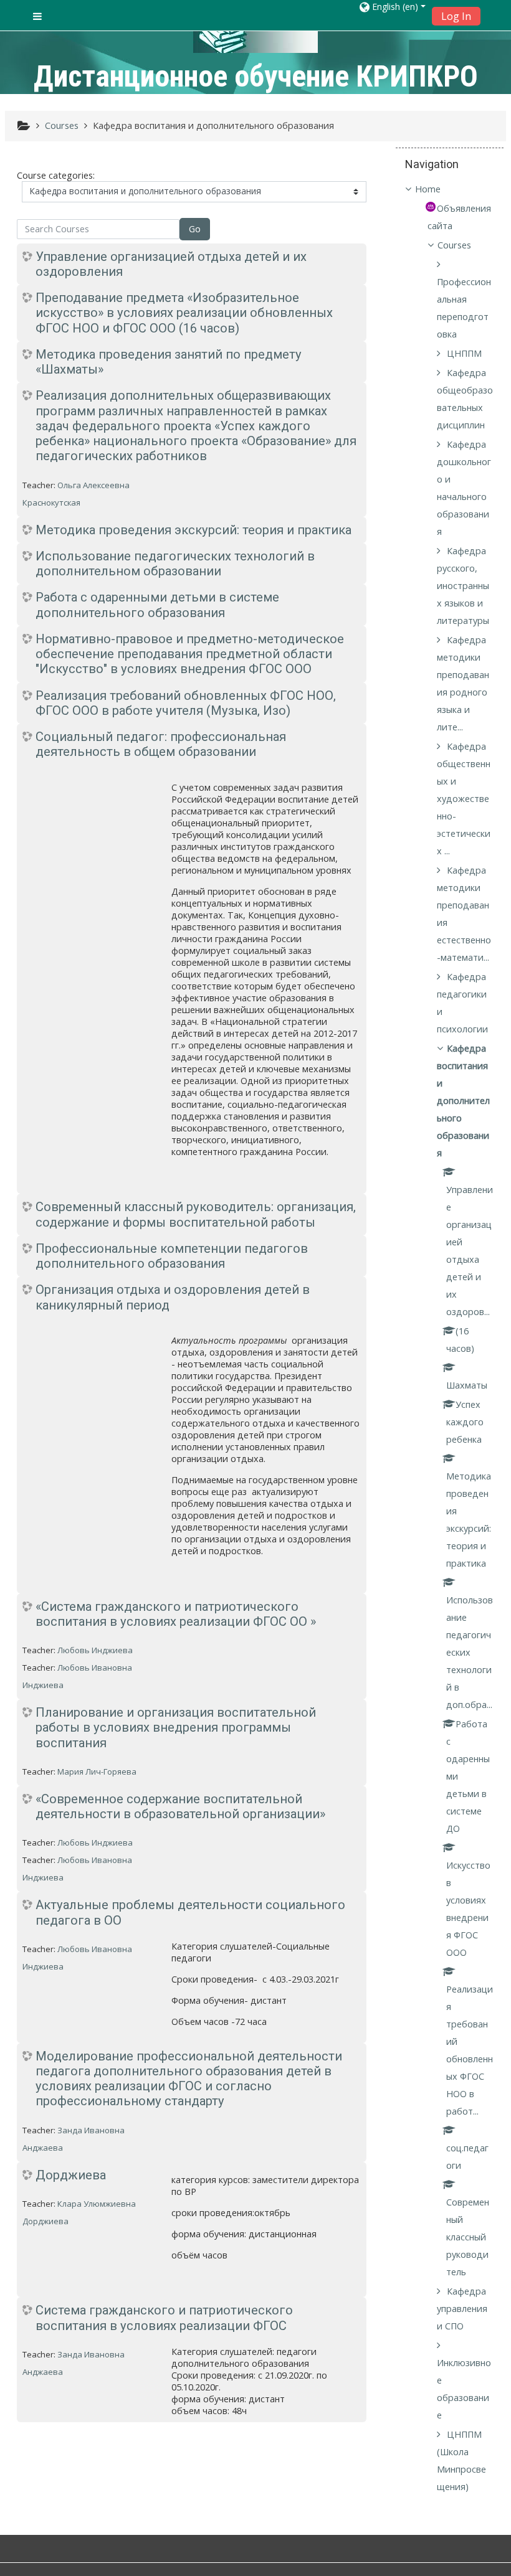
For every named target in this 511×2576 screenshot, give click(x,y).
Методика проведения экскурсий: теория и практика (193, 530)
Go (195, 229)
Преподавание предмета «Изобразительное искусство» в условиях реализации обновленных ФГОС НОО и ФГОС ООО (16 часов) (184, 313)
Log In (456, 16)
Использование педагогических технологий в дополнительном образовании (175, 564)
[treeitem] (450, 189)
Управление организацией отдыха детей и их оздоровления (171, 264)
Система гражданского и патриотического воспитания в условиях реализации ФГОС (164, 2318)
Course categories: (56, 175)
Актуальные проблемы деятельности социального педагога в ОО (190, 1912)
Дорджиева (71, 2175)
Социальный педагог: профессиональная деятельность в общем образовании (161, 744)
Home (428, 189)
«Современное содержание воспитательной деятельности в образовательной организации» (180, 1806)
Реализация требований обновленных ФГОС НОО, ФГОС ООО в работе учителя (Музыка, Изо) (186, 703)
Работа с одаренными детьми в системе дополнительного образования (157, 605)
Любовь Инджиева (95, 1650)
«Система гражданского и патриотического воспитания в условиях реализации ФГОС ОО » (176, 1614)
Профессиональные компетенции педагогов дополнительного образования (172, 1256)
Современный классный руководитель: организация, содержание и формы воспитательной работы (196, 1214)
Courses (454, 245)
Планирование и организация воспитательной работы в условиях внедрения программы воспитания (176, 1728)
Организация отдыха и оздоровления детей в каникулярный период (173, 1297)
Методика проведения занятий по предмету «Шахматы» (169, 362)
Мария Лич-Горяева (97, 1772)
